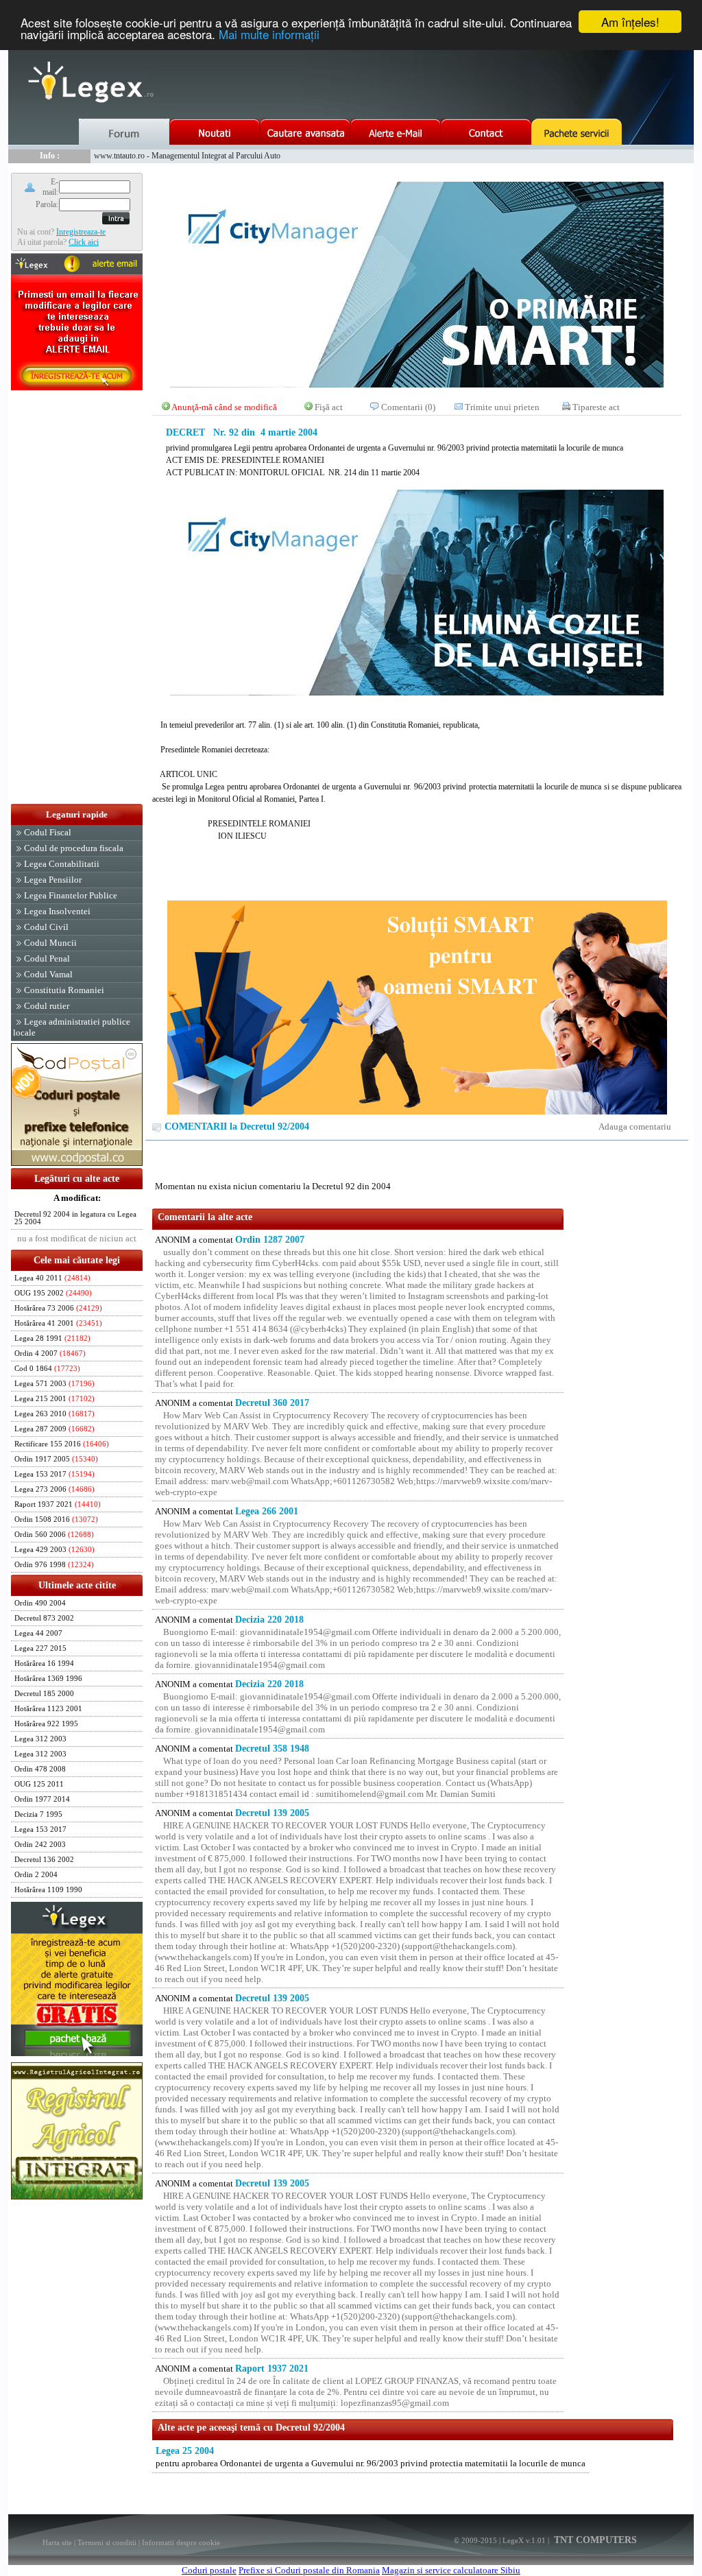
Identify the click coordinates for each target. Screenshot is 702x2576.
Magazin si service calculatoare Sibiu (451, 2570)
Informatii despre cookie (181, 2542)
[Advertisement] (77, 598)
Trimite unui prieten (502, 407)
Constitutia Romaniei (64, 990)
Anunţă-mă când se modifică (224, 407)
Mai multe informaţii (269, 34)
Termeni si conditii (107, 2542)
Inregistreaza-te (81, 232)
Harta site (57, 2542)
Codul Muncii (50, 943)
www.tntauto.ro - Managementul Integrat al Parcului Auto (187, 156)
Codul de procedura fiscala (74, 848)
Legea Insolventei (57, 911)
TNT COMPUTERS (594, 2540)
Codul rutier (47, 1006)
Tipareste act (596, 407)
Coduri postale (209, 2570)
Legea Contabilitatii (62, 864)
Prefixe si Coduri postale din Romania (309, 2570)
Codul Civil (46, 927)
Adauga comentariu (635, 1126)
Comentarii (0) (408, 407)
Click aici (84, 242)
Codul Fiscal (48, 832)
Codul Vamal (48, 974)
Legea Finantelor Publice (71, 895)
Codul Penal (47, 958)
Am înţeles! (630, 22)
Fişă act (329, 407)
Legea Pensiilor (53, 880)
